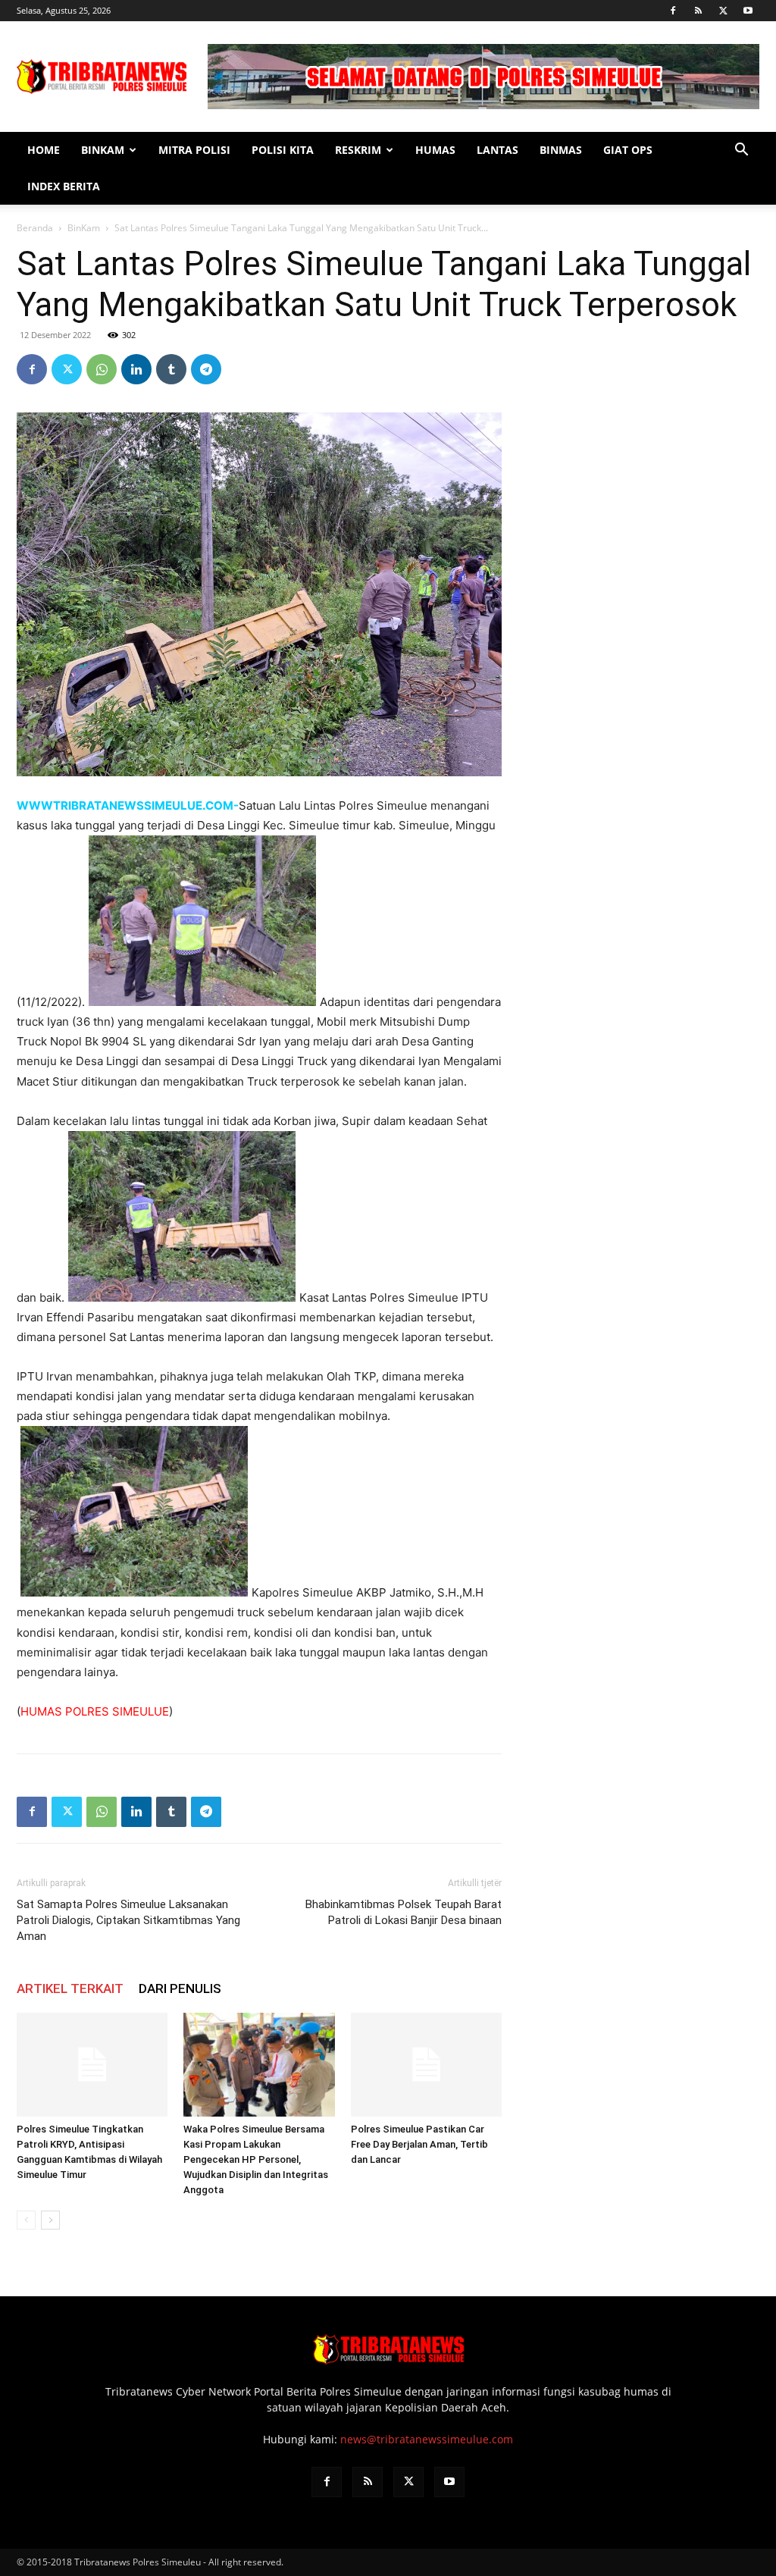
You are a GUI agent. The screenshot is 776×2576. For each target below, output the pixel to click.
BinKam (103, 150)
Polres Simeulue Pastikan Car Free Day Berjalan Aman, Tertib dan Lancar (419, 2144)
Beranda (35, 228)
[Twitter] (723, 11)
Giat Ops (628, 150)
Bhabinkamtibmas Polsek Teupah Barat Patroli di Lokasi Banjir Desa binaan (404, 1912)
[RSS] (698, 11)
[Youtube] (748, 11)
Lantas (498, 150)
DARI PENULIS (180, 1988)
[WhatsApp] (102, 369)
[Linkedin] (136, 369)
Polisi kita (283, 150)
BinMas (561, 150)
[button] (741, 151)
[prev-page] (26, 2220)
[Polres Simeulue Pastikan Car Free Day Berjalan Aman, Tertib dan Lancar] (426, 2065)
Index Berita (64, 186)
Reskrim (358, 150)
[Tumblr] (171, 369)
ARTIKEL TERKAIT (70, 1988)
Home (44, 150)
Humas (435, 150)
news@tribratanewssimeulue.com (427, 2439)
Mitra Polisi (194, 150)
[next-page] (50, 2220)
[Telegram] (206, 369)
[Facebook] (673, 11)
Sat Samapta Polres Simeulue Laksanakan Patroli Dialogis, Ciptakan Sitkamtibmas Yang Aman (128, 1920)
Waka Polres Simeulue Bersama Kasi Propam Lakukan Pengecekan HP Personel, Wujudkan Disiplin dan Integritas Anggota (256, 2159)
